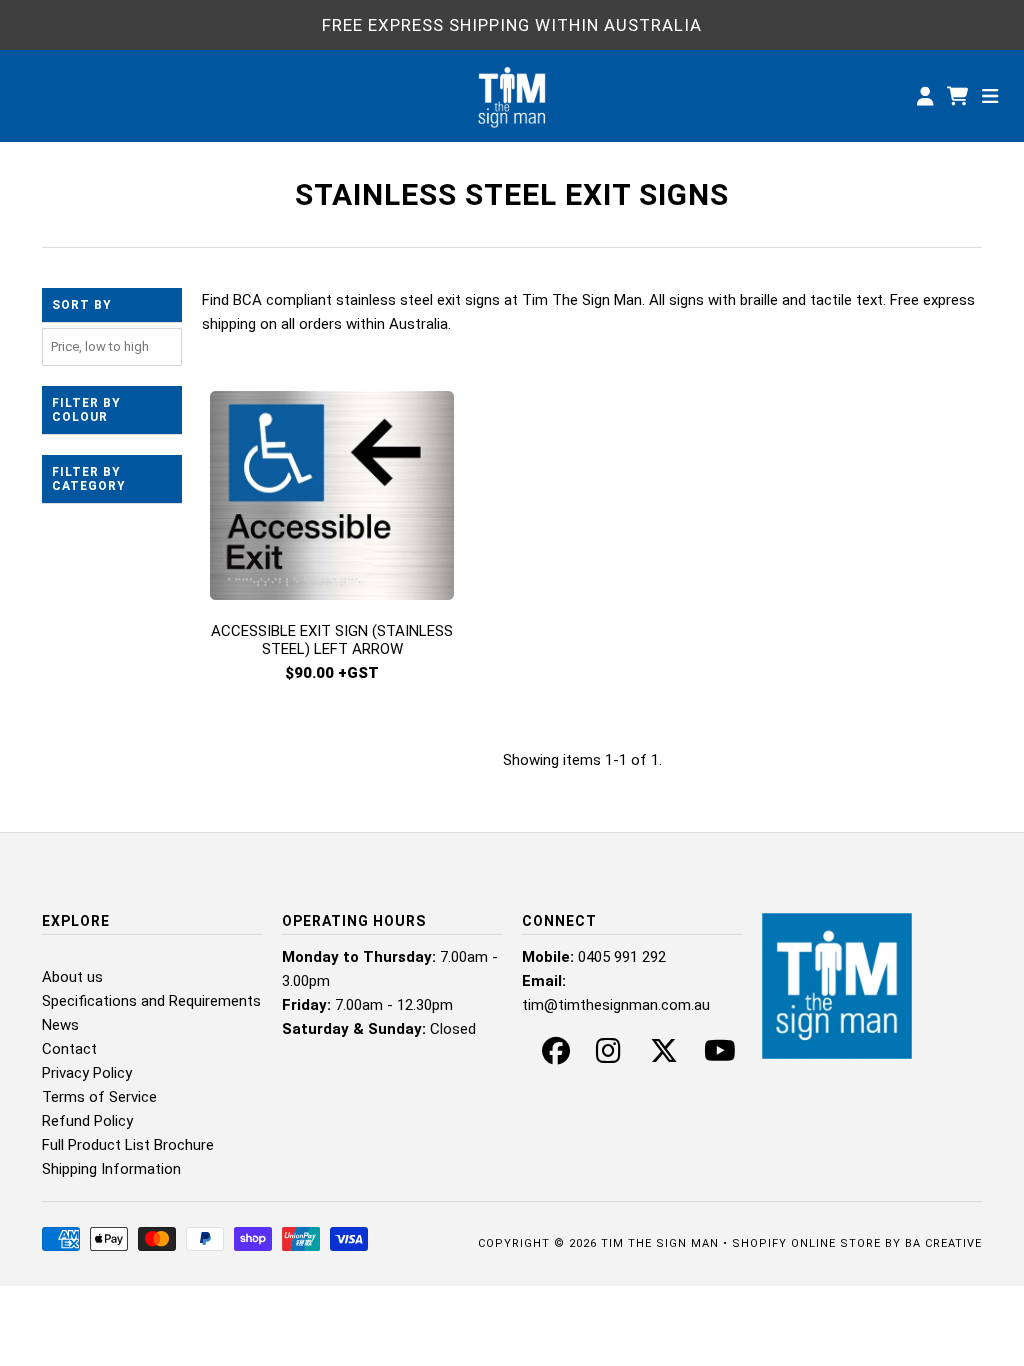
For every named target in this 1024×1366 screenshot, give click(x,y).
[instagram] (608, 1056)
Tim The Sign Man (660, 1243)
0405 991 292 (622, 957)
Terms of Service (99, 1097)
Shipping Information (111, 1169)
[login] (925, 96)
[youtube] (720, 1056)
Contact (69, 1049)
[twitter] (664, 1056)
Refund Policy (87, 1121)
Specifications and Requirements (151, 1001)
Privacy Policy (87, 1073)
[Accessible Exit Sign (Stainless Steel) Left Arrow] (332, 499)
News (60, 1025)
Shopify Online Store (806, 1243)
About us (72, 977)
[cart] (959, 96)
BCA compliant (282, 300)
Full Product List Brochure (128, 1145)
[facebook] (556, 1056)
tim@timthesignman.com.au (616, 1005)
